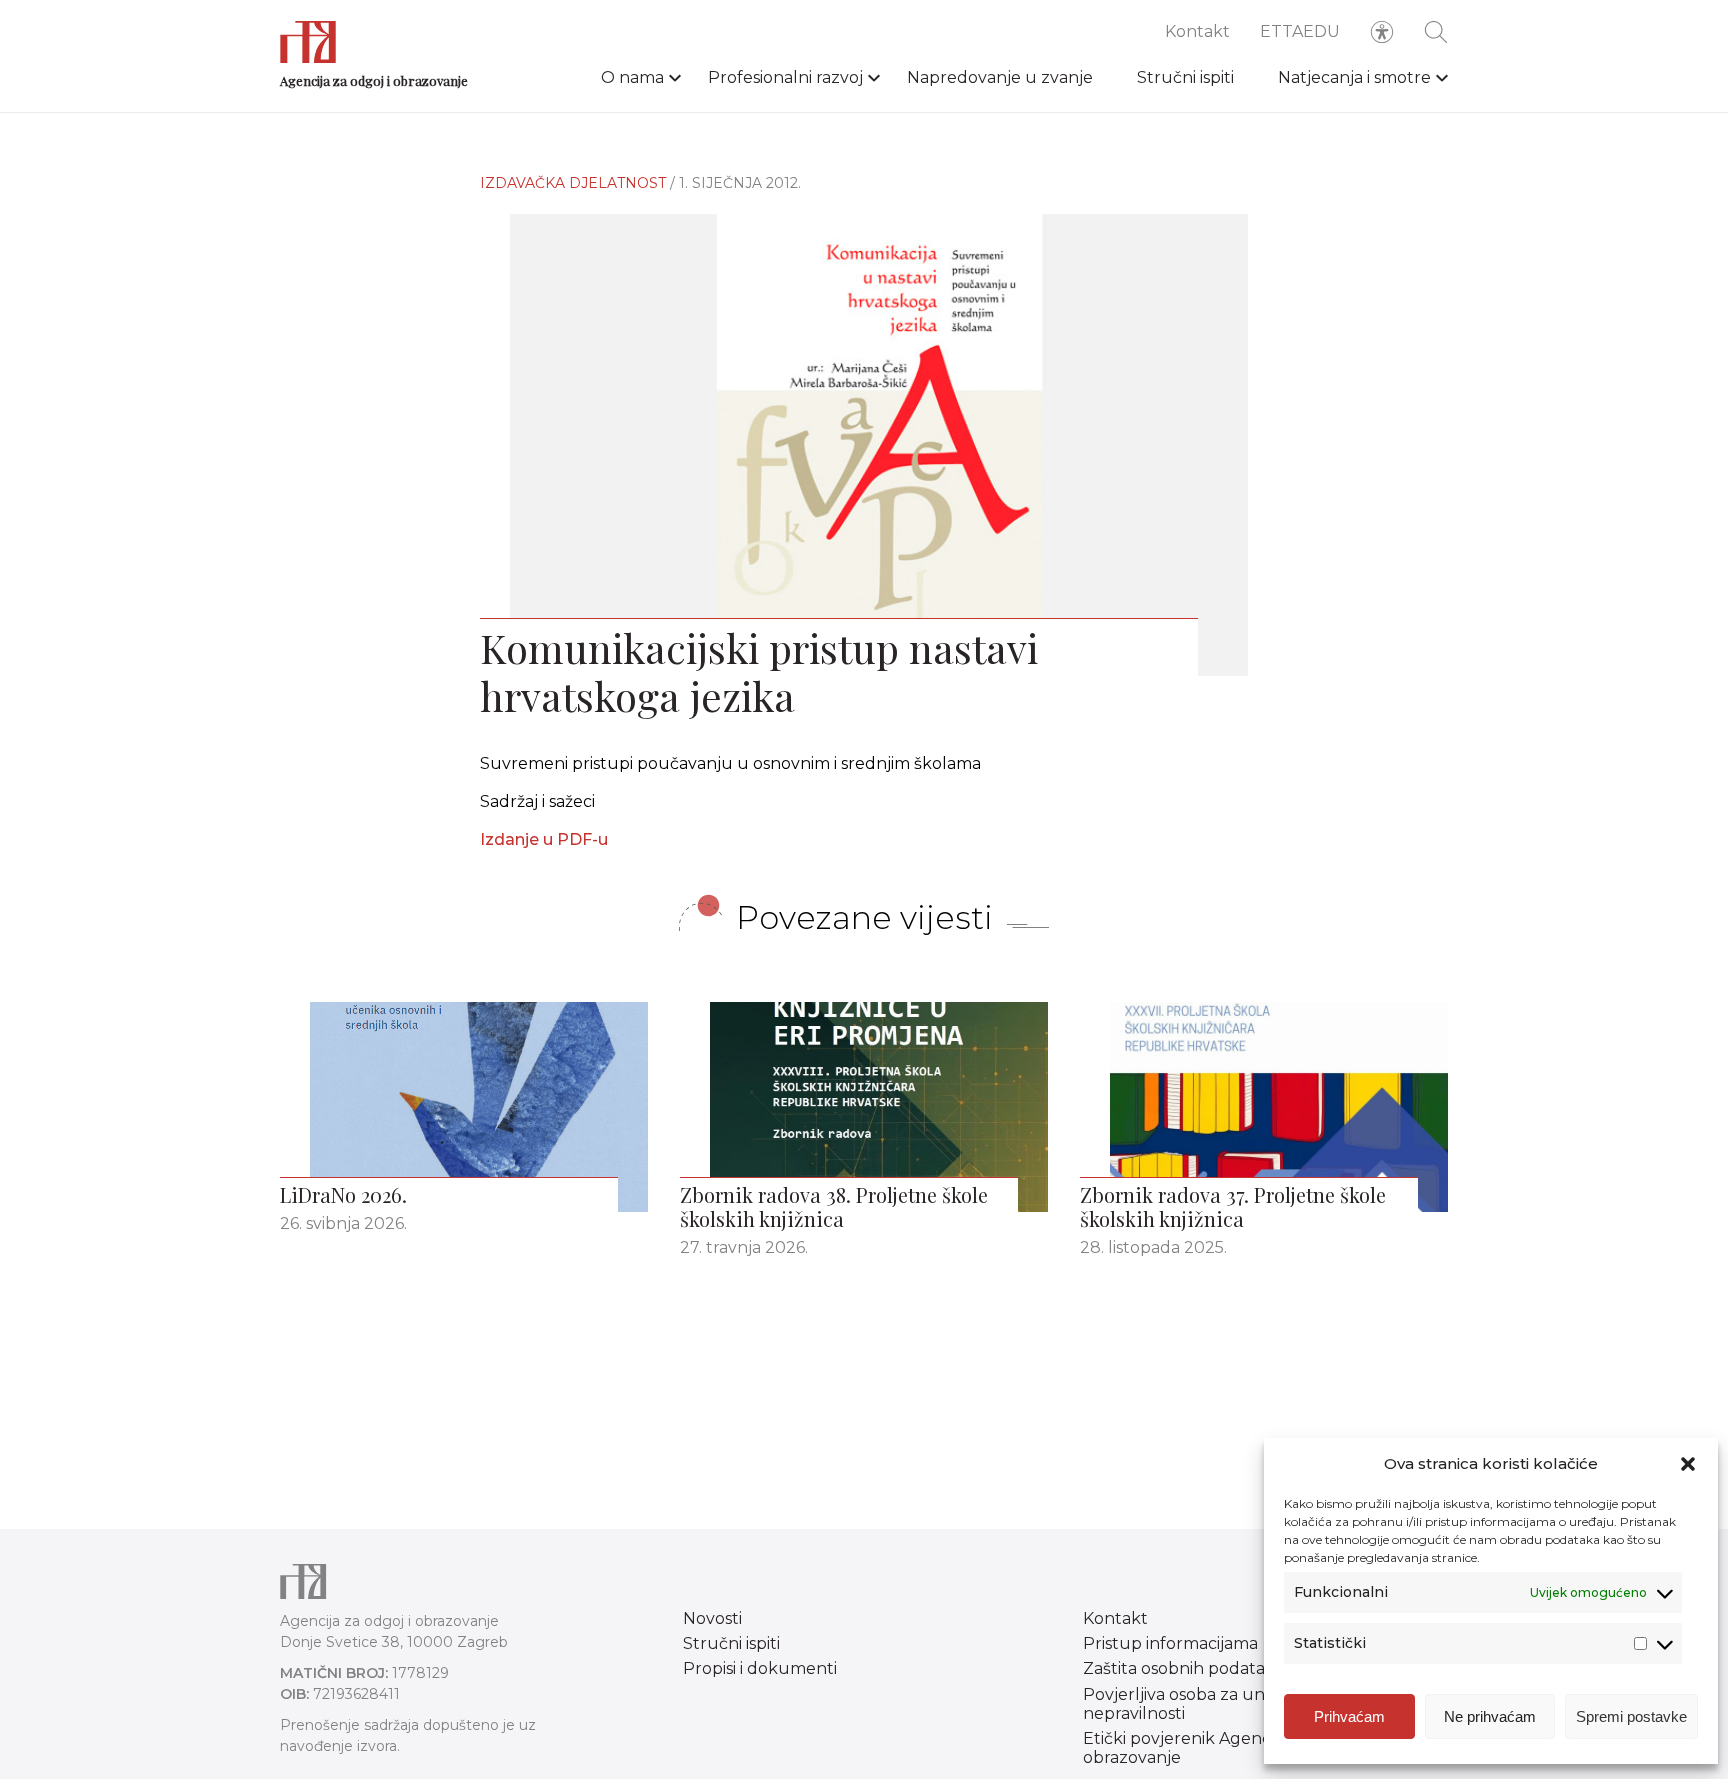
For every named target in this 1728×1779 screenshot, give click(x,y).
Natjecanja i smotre (1354, 77)
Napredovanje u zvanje (1000, 77)
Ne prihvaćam (1490, 1716)
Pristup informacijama (1170, 1643)
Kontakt (1197, 31)
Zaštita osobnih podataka (1183, 1668)
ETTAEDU (1300, 31)
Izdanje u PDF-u (544, 839)
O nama (632, 77)
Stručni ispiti (1185, 77)
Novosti (712, 1618)
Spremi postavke (1631, 1716)
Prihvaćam (1349, 1716)
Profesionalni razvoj (785, 77)
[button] (1688, 1464)
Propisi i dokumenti (760, 1668)
